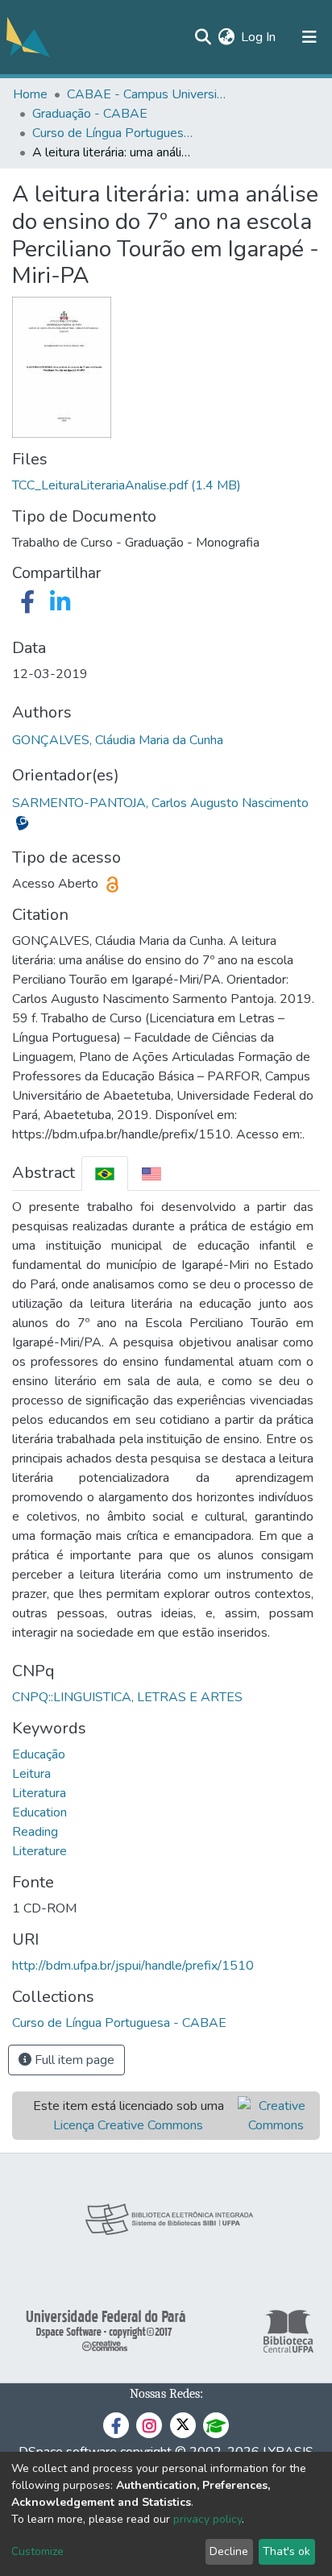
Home (30, 94)
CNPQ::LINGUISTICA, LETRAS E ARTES (127, 1697)
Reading (35, 1832)
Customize (37, 2551)
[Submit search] (203, 37)
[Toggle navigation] (309, 37)
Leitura (31, 1774)
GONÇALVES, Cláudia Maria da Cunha (118, 740)
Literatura (39, 1793)
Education (39, 1812)
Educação (39, 1754)
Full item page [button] (73, 2060)
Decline (229, 2551)
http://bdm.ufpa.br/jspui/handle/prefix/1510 (133, 1966)
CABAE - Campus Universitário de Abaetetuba (147, 94)
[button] (226, 37)
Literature (39, 1851)
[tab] (105, 1174)
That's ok (286, 2551)
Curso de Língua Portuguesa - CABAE (113, 133)
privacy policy (207, 2519)
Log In (259, 37)
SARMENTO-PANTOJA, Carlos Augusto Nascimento (160, 803)
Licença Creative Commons (128, 2125)
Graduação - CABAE (90, 114)
